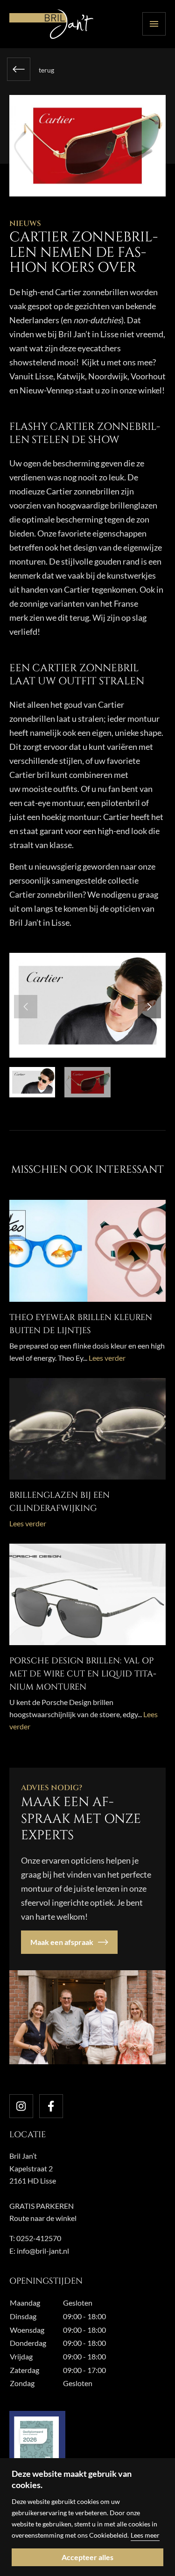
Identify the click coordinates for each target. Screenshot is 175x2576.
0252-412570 (39, 2238)
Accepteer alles (87, 2557)
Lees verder (107, 1358)
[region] (87, 2517)
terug (46, 70)
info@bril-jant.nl (43, 2251)
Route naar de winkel (43, 2218)
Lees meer (145, 2535)
